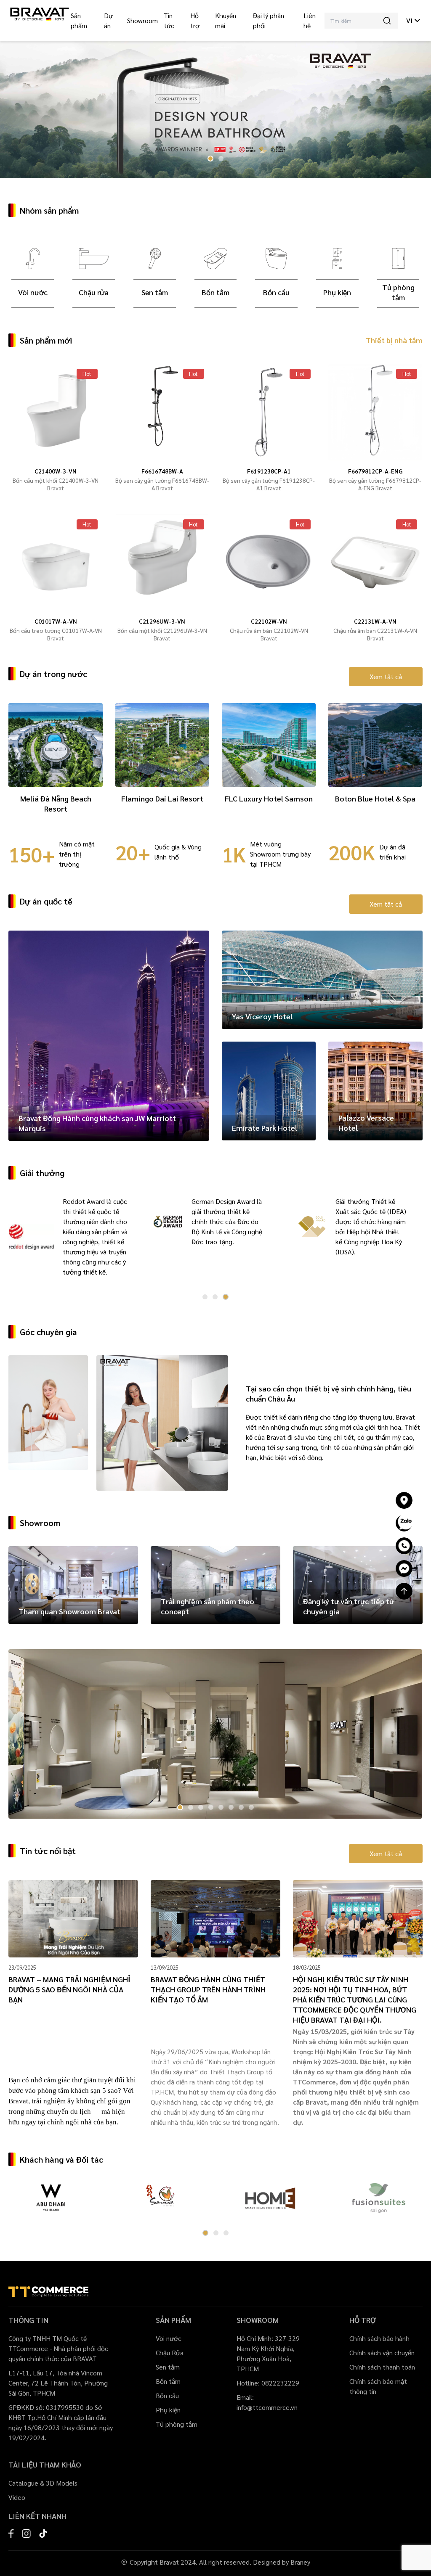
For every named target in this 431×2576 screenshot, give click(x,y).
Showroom (142, 20)
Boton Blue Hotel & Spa (375, 798)
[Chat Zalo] (404, 1523)
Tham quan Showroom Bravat (69, 1611)
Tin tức (169, 20)
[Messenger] (404, 1568)
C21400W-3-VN (56, 471)
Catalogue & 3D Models (43, 2483)
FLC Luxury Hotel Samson (269, 798)
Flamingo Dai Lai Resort (162, 798)
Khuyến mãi (226, 20)
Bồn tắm (215, 292)
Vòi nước (33, 292)
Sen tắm (155, 292)
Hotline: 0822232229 (268, 2383)
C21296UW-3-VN (162, 621)
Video (17, 2497)
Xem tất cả (386, 676)
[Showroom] (404, 1500)
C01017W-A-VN (56, 621)
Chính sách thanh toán (382, 2367)
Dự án (108, 20)
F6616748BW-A (162, 471)
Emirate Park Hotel (265, 1128)
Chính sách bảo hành (379, 2338)
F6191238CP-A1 (269, 471)
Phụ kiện (337, 292)
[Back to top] (404, 1591)
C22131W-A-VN (375, 621)
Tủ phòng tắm (398, 292)
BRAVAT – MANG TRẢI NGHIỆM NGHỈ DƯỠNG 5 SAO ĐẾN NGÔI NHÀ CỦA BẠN (69, 1989)
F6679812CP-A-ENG (375, 471)
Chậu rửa (94, 292)
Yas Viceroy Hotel (262, 1016)
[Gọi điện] (404, 1546)
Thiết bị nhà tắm (394, 340)
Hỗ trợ (195, 20)
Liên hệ (310, 20)
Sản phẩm (79, 20)
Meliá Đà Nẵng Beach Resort (56, 803)
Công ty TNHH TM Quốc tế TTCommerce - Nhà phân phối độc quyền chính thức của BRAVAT (58, 2348)
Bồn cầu (276, 292)
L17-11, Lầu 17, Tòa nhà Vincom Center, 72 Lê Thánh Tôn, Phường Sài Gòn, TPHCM (58, 2383)
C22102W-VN (269, 621)
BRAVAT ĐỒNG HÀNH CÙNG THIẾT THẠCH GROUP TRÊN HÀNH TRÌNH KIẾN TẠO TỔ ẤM (208, 1989)
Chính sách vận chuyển (382, 2353)
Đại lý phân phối (269, 20)
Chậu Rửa (170, 2353)
